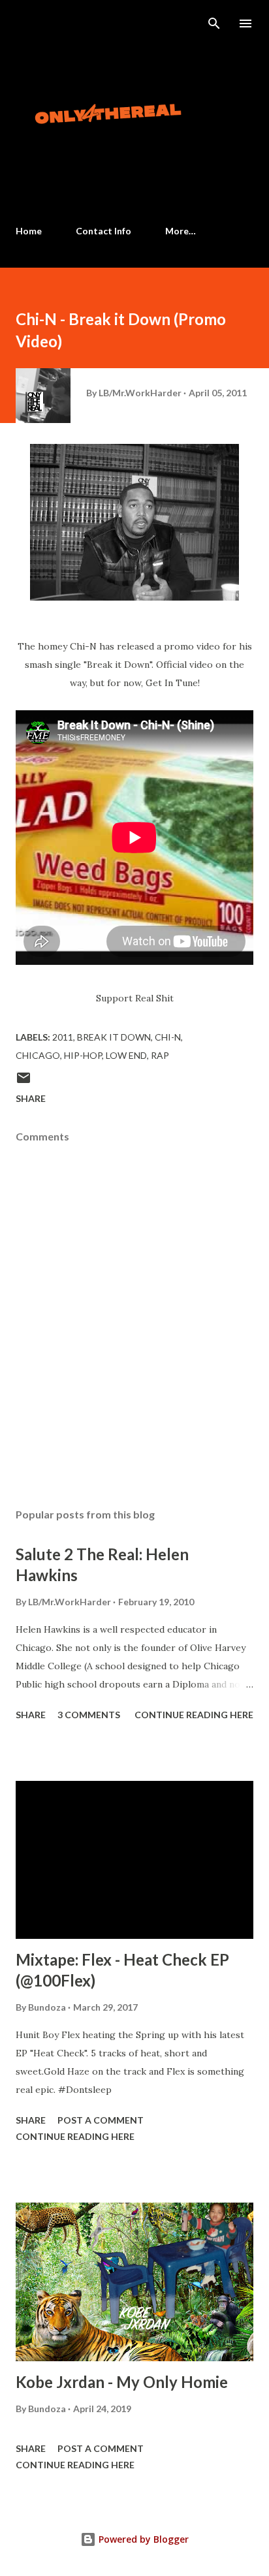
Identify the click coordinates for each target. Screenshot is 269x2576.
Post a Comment (101, 2120)
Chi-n (168, 1037)
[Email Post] (24, 1082)
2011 (63, 1037)
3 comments (89, 1715)
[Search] (214, 24)
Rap (160, 1055)
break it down (114, 1037)
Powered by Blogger (142, 2539)
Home (29, 231)
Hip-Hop (83, 1055)
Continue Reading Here (194, 1715)
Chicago (38, 1055)
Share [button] (31, 1098)
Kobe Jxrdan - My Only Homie (122, 2382)
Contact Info (103, 231)
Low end (126, 1055)
